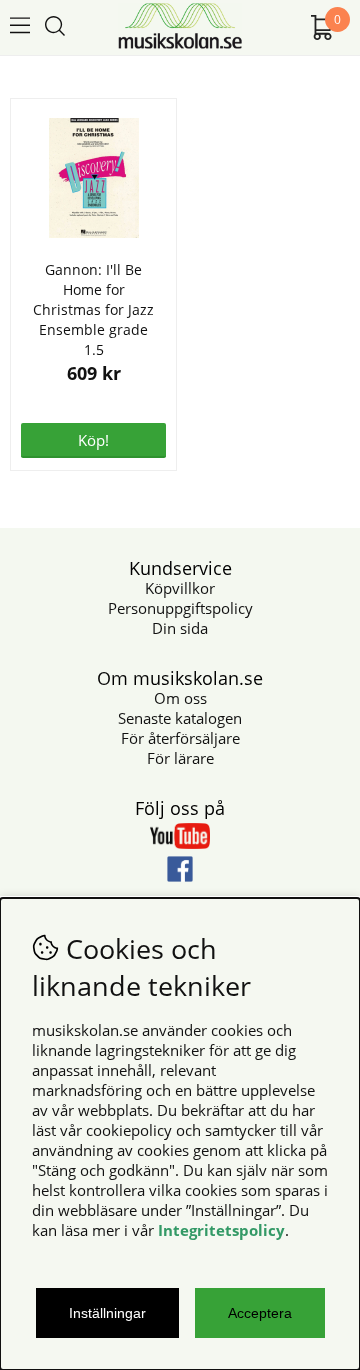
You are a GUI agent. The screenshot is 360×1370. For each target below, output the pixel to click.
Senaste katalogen (180, 718)
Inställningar (107, 1313)
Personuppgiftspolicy (180, 608)
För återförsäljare (180, 738)
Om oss (180, 698)
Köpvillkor (180, 588)
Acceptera (260, 1313)
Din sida (180, 628)
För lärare (180, 758)
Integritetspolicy (221, 1230)
